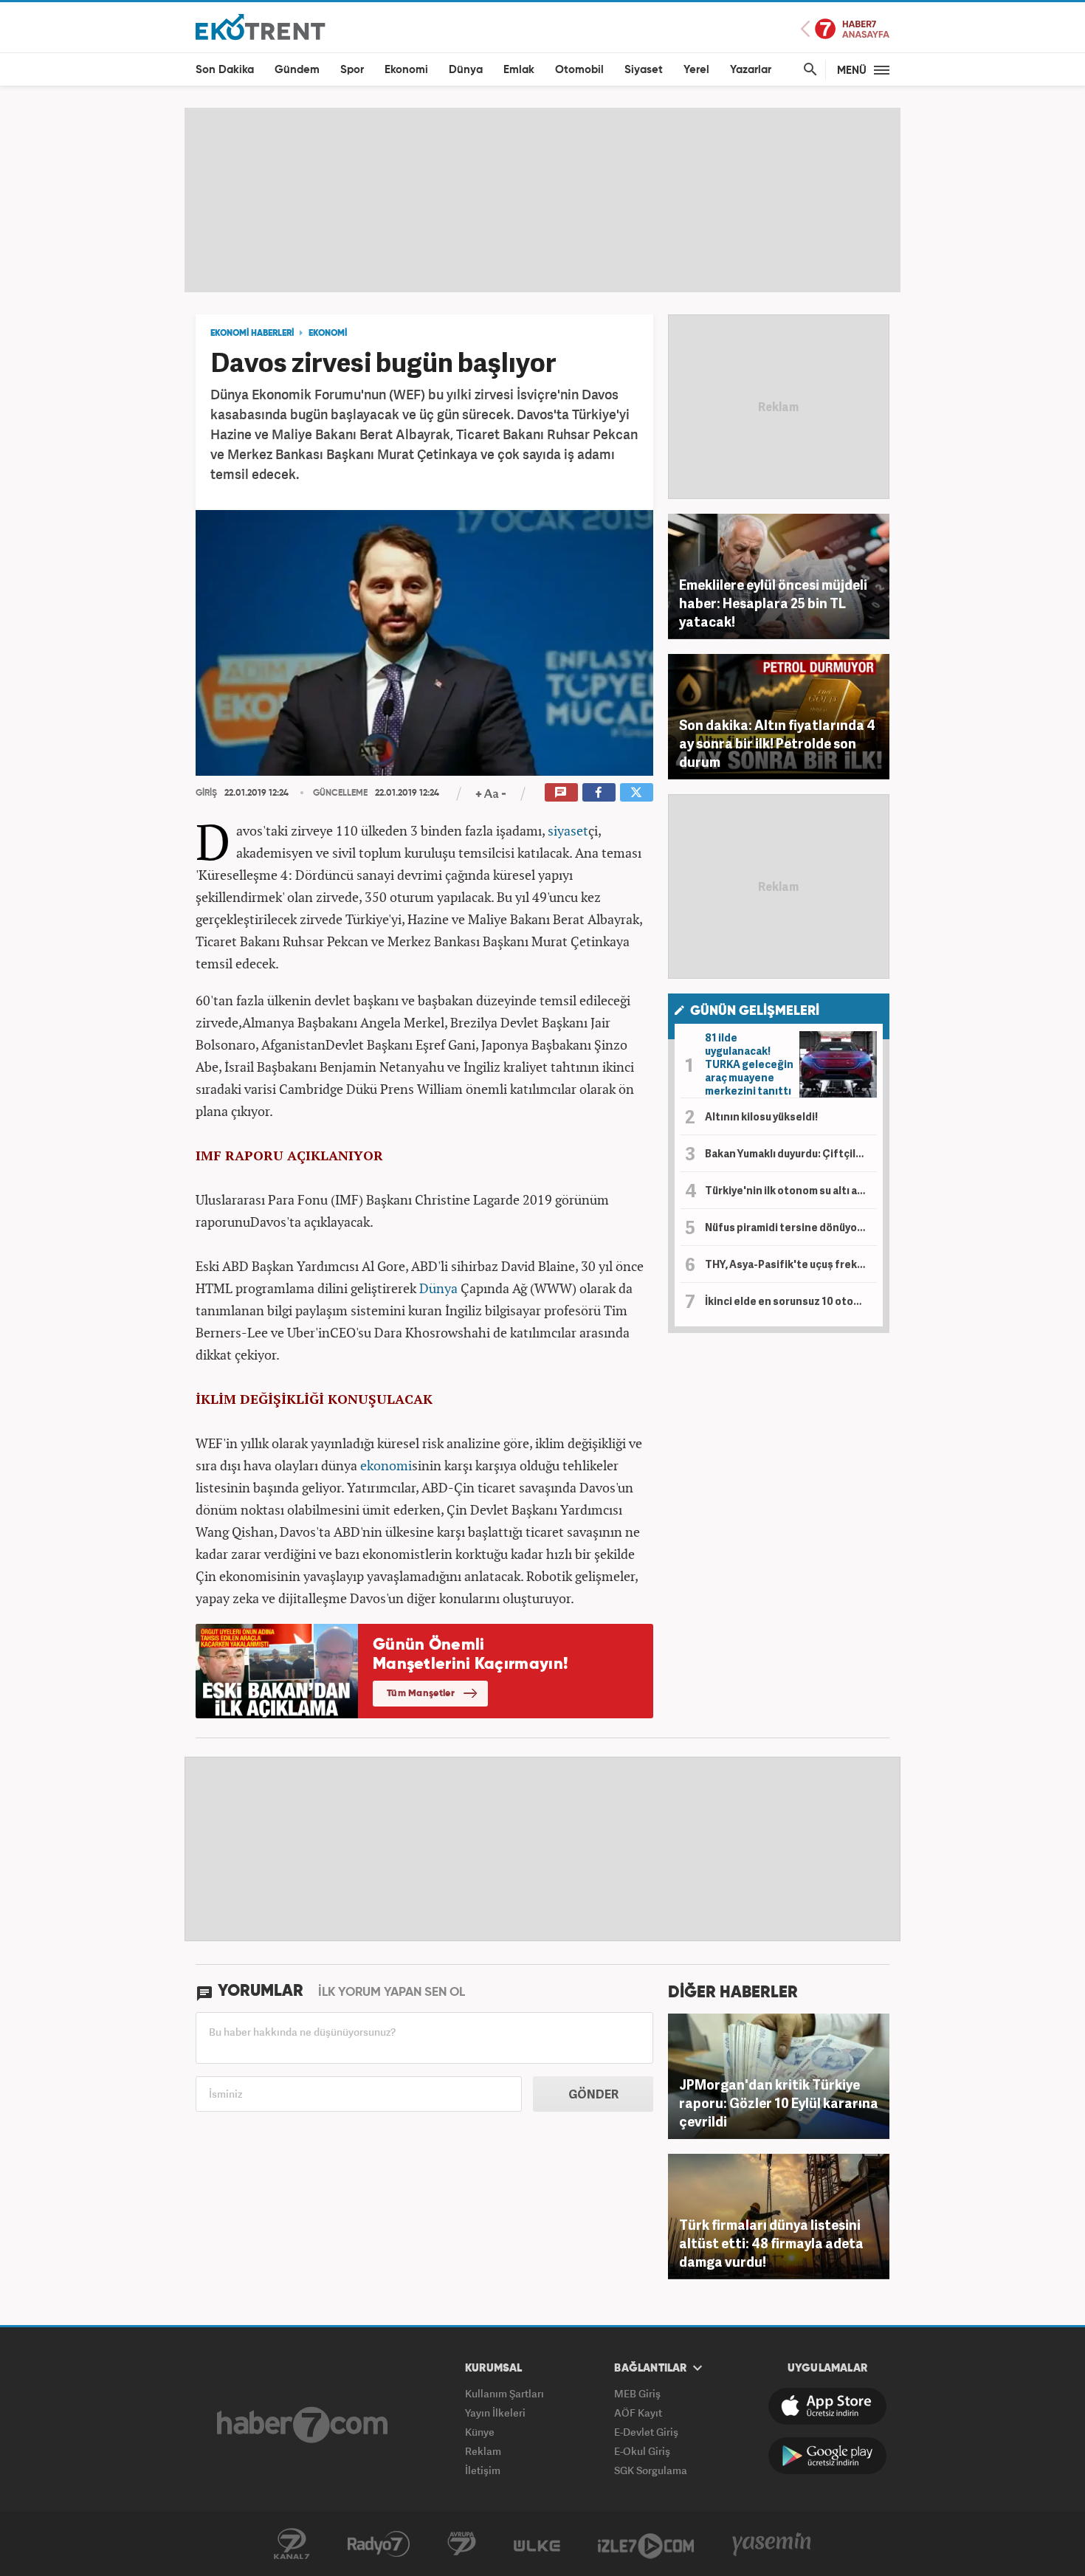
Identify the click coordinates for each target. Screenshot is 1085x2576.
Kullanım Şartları (504, 2393)
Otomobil (579, 70)
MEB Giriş (637, 2393)
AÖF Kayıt (638, 2413)
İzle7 (646, 2544)
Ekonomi (406, 70)
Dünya (466, 70)
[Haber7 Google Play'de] (827, 2456)
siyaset (568, 830)
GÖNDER (593, 2094)
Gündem (297, 70)
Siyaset (644, 70)
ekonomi (386, 1465)
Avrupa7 (462, 2544)
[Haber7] (302, 2425)
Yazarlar (751, 70)
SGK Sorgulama (651, 2470)
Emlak (519, 70)
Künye (480, 2432)
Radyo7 (379, 2544)
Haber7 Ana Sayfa (845, 29)
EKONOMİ (328, 334)
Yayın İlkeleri (495, 2413)
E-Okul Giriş (642, 2451)
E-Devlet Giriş (646, 2432)
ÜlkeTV (537, 2544)
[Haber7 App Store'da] (827, 2406)
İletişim (483, 2470)
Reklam (483, 2451)
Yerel (696, 70)
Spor (352, 70)
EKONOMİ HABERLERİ (252, 334)
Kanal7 (292, 2544)
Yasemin (772, 2544)
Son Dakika (225, 70)
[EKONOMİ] (261, 26)
